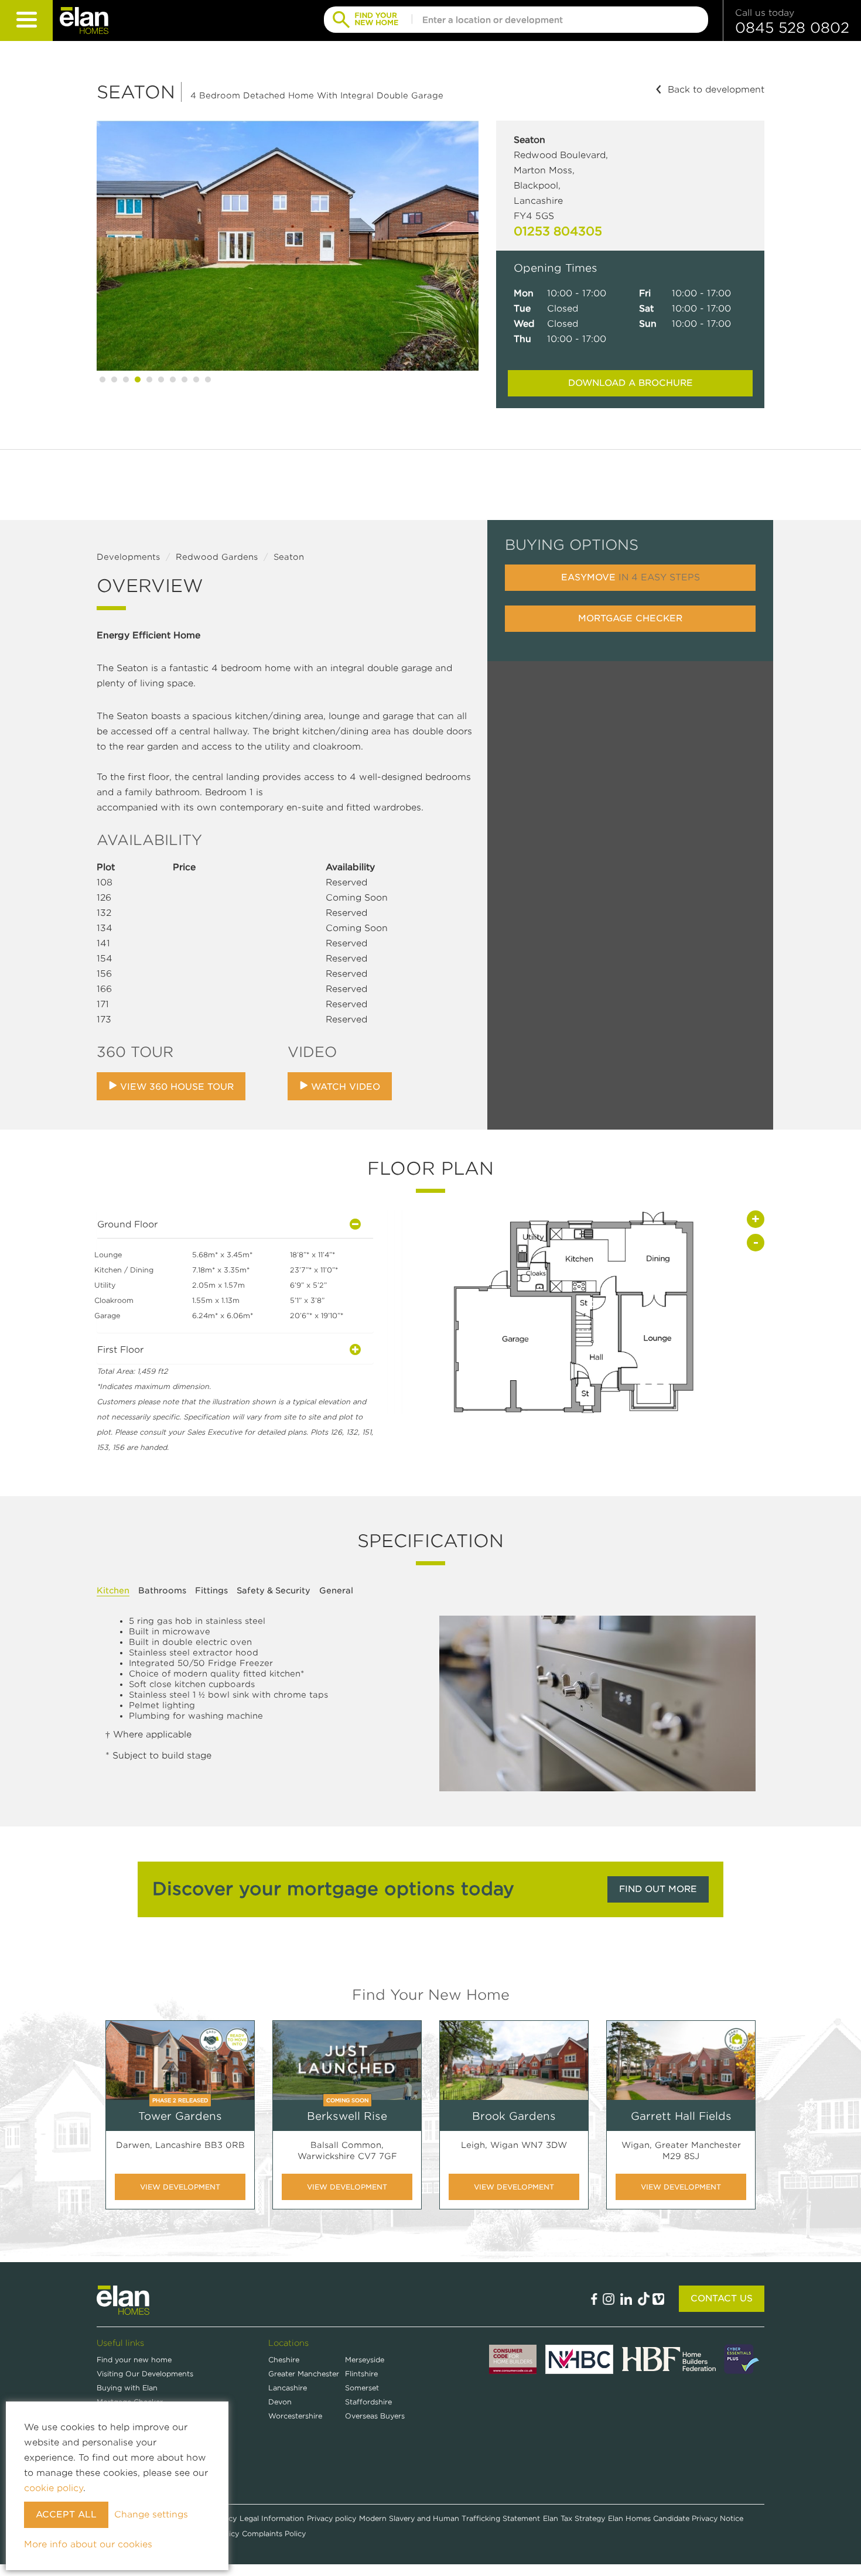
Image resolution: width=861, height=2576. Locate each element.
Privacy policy (332, 2518)
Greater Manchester (304, 2374)
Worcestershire (295, 2416)
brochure (631, 383)
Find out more (658, 1889)
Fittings (211, 1590)
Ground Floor (127, 1224)
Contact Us (722, 2298)
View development (180, 2187)
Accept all (66, 2515)
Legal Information (272, 2518)
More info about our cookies (88, 2544)
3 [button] (126, 379)
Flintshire (361, 2374)
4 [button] (138, 379)
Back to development (716, 90)
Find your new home (134, 2360)
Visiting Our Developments (145, 2374)
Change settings (151, 2515)
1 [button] (102, 379)
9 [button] (196, 379)
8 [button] (184, 379)
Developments (128, 557)
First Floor (120, 1350)
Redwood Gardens (217, 557)
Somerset (362, 2388)
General (336, 1590)
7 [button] (173, 379)
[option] (288, 246)
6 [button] (161, 379)
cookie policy (54, 2488)
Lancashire (288, 2388)
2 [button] (114, 379)
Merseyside (365, 2360)
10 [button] (208, 379)
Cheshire (284, 2360)
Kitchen (113, 1590)
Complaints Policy (274, 2534)
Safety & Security (274, 1590)
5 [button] (149, 379)
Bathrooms (162, 1590)
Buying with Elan (127, 2388)
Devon (280, 2402)
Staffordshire (368, 2402)
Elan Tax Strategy (574, 2518)
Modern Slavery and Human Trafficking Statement (450, 2518)
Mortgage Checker (630, 618)
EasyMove (631, 577)
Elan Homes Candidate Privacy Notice (676, 2518)
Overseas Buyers (375, 2416)
